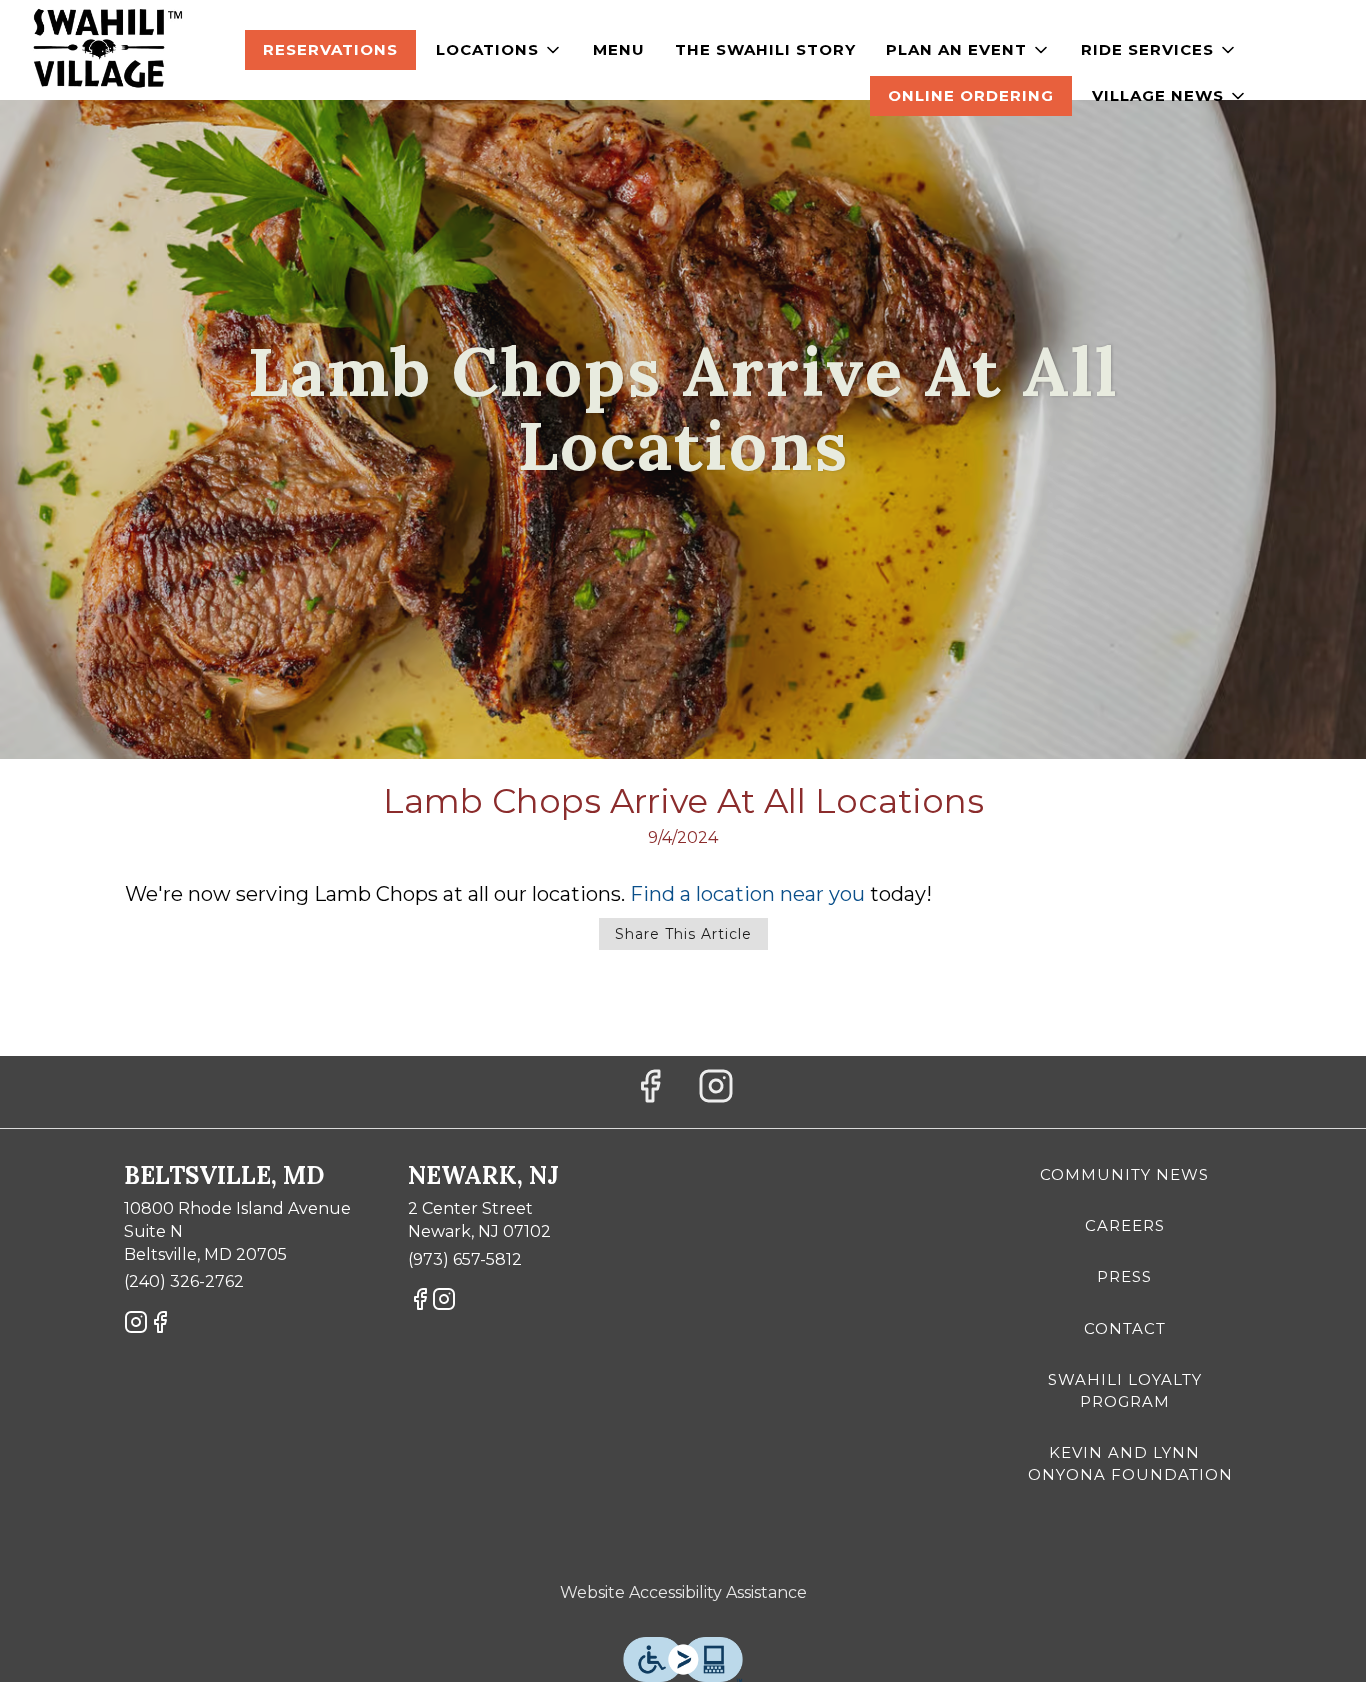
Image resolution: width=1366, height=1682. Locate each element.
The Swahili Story (765, 49)
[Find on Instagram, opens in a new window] (716, 1091)
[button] (499, 50)
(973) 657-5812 (465, 1259)
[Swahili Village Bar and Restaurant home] (106, 50)
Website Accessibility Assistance (683, 1592)
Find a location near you (747, 894)
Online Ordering (971, 95)
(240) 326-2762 (184, 1281)
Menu (619, 49)
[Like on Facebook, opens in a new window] (650, 1091)
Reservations (330, 49)
